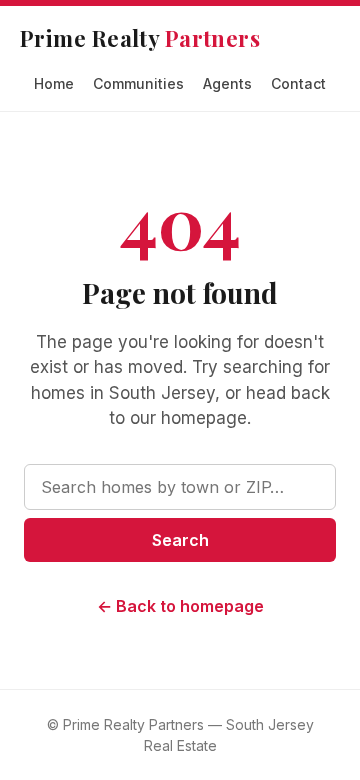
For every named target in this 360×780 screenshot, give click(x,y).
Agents (227, 83)
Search (180, 540)
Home (54, 83)
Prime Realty (140, 38)
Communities (138, 83)
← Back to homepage (180, 606)
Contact (298, 83)
